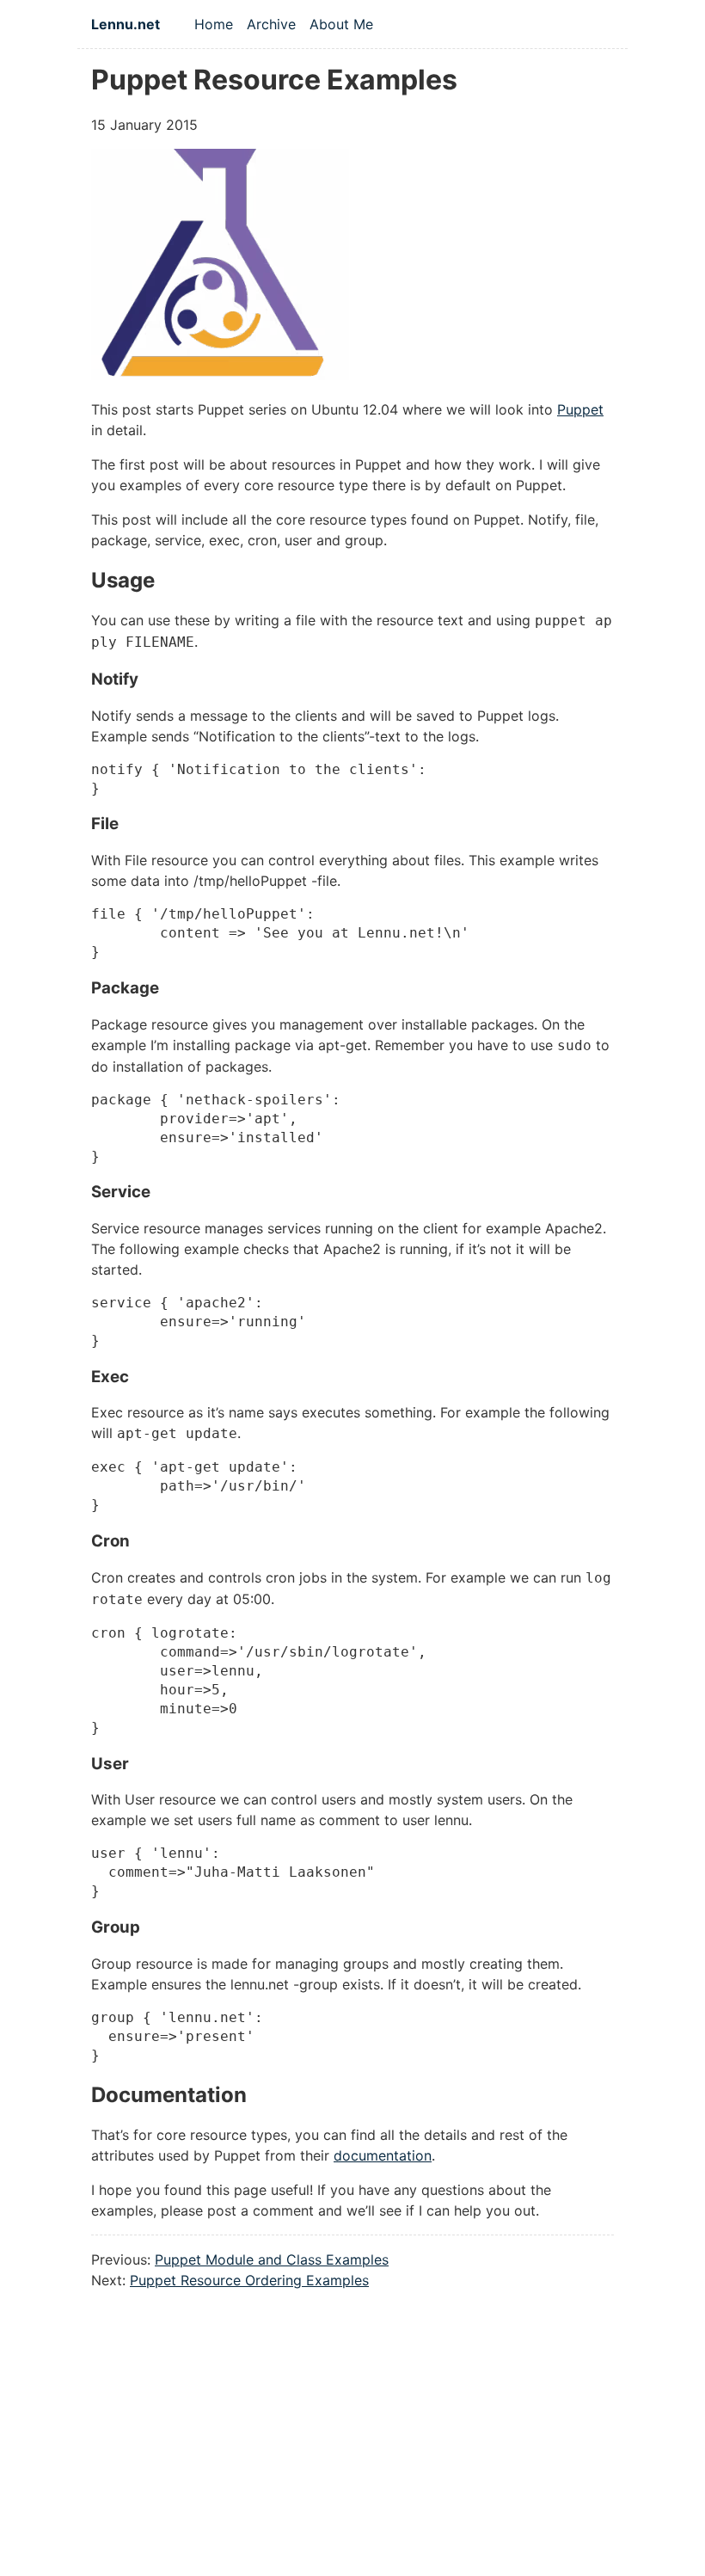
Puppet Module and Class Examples (272, 2259)
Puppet (580, 409)
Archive (271, 24)
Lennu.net (126, 24)
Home (214, 24)
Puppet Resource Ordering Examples (249, 2280)
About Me (341, 24)
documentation (383, 2155)
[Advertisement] (352, 2452)
